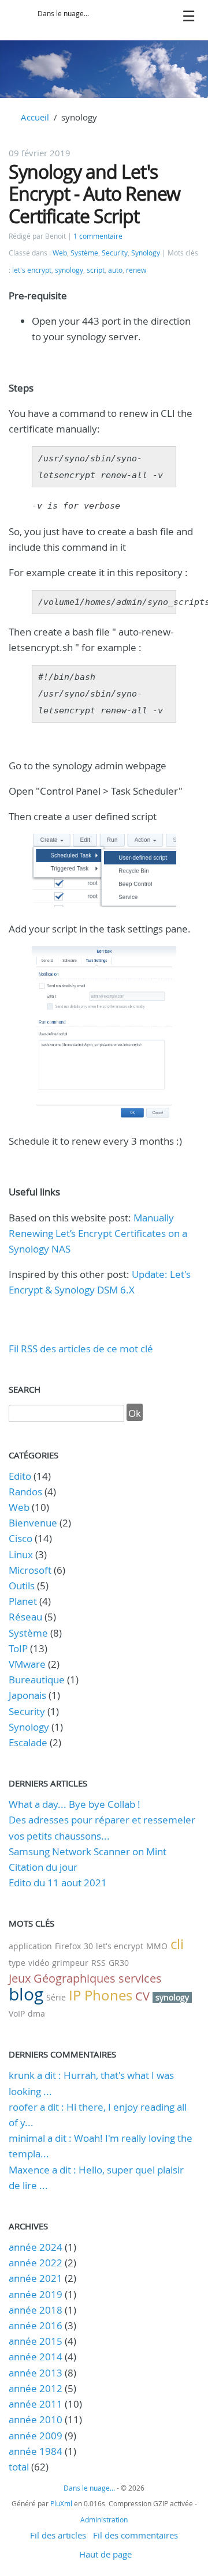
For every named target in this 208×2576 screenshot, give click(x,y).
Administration (104, 2519)
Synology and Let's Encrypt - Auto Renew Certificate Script (94, 194)
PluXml (61, 2503)
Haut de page (105, 2554)
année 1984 (36, 2451)
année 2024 (36, 2247)
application (30, 1946)
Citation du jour (43, 1867)
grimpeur (70, 1963)
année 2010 (36, 2419)
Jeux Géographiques (62, 1978)
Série (56, 1997)
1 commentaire (98, 236)
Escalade (28, 1742)
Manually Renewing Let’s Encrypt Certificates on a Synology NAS (98, 1233)
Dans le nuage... (63, 14)
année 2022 (36, 2263)
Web (60, 253)
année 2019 (36, 2294)
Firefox (68, 1946)
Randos (25, 1492)
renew (136, 270)
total (20, 2467)
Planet (23, 1601)
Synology (146, 253)
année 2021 (36, 2278)
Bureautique (37, 1680)
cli (177, 1944)
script (96, 270)
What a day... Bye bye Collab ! (75, 1804)
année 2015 (36, 2341)
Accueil (35, 117)
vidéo (39, 1963)
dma (36, 2013)
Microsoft (30, 1570)
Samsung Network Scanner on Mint (88, 1851)
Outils (22, 1586)
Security (115, 253)
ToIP (18, 1648)
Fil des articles (58, 2535)
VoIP (17, 2013)
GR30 (119, 1963)
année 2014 (36, 2357)
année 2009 (36, 2436)
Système (84, 253)
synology (69, 270)
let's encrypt (32, 270)
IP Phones (101, 1995)
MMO (157, 1946)
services (140, 1978)
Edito (20, 1476)
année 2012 (36, 2388)
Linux (21, 1554)
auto (115, 270)
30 (88, 1946)
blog (26, 1994)
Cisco (21, 1538)
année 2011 (36, 2404)
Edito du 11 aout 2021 (58, 1883)
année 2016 (36, 2325)
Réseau (25, 1617)
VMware (27, 1664)
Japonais (27, 1695)
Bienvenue (33, 1523)
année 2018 (36, 2310)
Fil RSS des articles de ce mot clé (81, 1349)
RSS (99, 1963)
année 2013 (36, 2373)
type (17, 1963)
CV (142, 1996)
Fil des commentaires (135, 2535)
